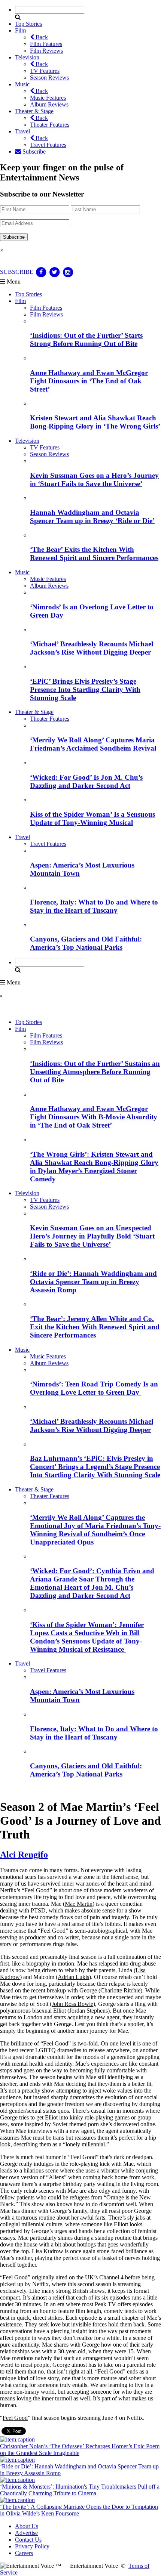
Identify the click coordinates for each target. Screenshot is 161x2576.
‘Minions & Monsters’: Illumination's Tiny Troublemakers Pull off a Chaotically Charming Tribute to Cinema (80, 2490)
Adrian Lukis (73, 1977)
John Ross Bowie (72, 2004)
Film (20, 30)
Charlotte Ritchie (120, 1990)
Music (22, 84)
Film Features (46, 44)
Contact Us (28, 2540)
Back (41, 37)
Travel (22, 131)
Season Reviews (49, 78)
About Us (27, 2526)
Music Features (48, 98)
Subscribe (33, 151)
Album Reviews (49, 104)
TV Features (45, 71)
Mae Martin (79, 1904)
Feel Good (37, 1890)
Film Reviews (46, 51)
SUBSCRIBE (17, 271)
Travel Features (48, 145)
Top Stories (28, 24)
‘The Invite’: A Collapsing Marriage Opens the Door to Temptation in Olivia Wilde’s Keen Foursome (79, 2510)
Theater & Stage (34, 111)
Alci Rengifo (24, 1855)
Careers (24, 2553)
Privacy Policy (32, 2546)
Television (27, 57)
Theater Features (50, 125)
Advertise (26, 2533)
